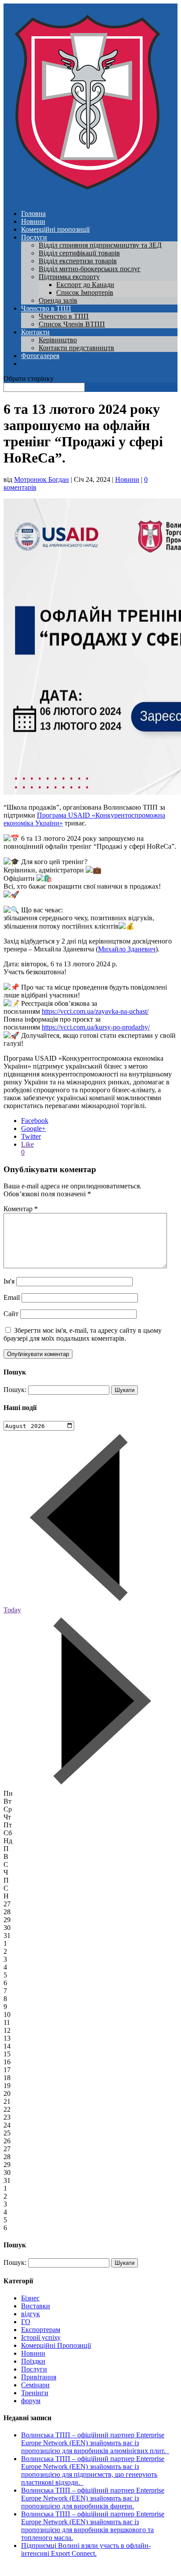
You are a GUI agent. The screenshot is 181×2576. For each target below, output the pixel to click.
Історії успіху (41, 2337)
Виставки (36, 2306)
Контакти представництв (76, 348)
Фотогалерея (40, 356)
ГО (26, 2322)
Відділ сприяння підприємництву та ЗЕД (100, 245)
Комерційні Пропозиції (56, 2345)
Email (12, 1297)
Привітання (39, 2377)
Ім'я (9, 1281)
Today (12, 1610)
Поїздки (33, 2361)
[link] (127, 949)
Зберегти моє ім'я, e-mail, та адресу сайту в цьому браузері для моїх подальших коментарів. (83, 1334)
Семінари (35, 2385)
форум (31, 2401)
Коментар (21, 1209)
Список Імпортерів (85, 292)
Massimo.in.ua (76, 2568)
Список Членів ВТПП (72, 324)
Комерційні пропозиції (55, 229)
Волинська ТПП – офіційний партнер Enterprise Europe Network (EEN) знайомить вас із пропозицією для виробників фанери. (93, 2498)
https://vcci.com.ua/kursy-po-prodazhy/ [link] (96, 1027)
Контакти (35, 332)
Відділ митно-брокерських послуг (90, 269)
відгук (31, 2314)
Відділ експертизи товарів (78, 261)
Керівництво (58, 340)
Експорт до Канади (85, 285)
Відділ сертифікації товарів (79, 253)
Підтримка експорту (69, 277)
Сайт (11, 1314)
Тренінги (35, 2393)
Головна (33, 213)
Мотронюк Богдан (42, 479)
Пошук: (15, 1390)
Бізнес (30, 2298)
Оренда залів (58, 300)
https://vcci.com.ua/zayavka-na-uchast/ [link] (95, 1011)
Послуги (34, 237)
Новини (33, 221)
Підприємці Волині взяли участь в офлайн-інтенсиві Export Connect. (86, 2549)
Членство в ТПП (46, 308)
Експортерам (41, 2330)
